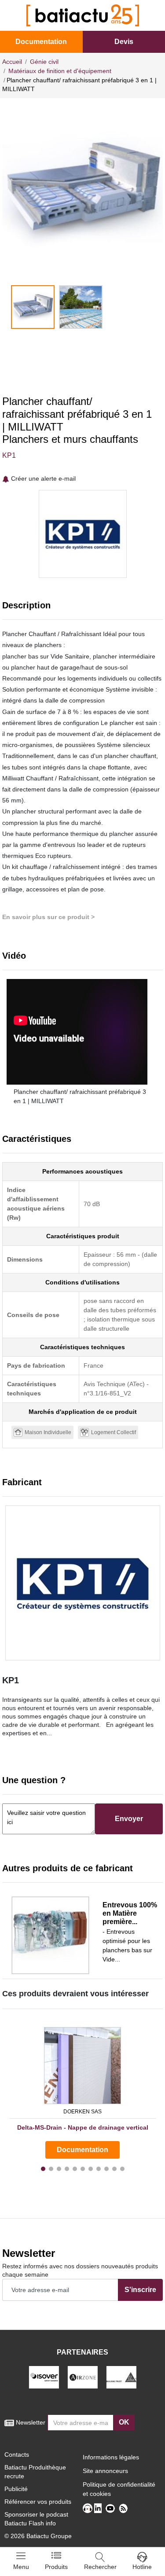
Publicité (16, 2489)
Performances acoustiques (82, 1171)
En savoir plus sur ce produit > (48, 917)
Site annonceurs (105, 2471)
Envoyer (129, 1819)
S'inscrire (140, 2290)
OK (124, 2422)
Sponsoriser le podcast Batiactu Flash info (36, 2519)
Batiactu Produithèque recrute (35, 2472)
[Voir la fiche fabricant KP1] (82, 1583)
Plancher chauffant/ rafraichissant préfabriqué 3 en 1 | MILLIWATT (80, 1096)
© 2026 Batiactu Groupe (38, 2536)
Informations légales (111, 2457)
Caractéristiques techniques (82, 1347)
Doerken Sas (82, 2112)
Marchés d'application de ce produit (83, 1412)
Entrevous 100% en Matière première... (130, 1913)
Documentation (41, 42)
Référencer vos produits (38, 2502)
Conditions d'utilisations (82, 1282)
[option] (82, 192)
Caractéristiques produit (83, 1236)
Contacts (17, 2455)
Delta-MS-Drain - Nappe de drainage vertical (83, 2127)
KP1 (9, 455)
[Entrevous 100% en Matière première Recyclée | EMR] (50, 1935)
